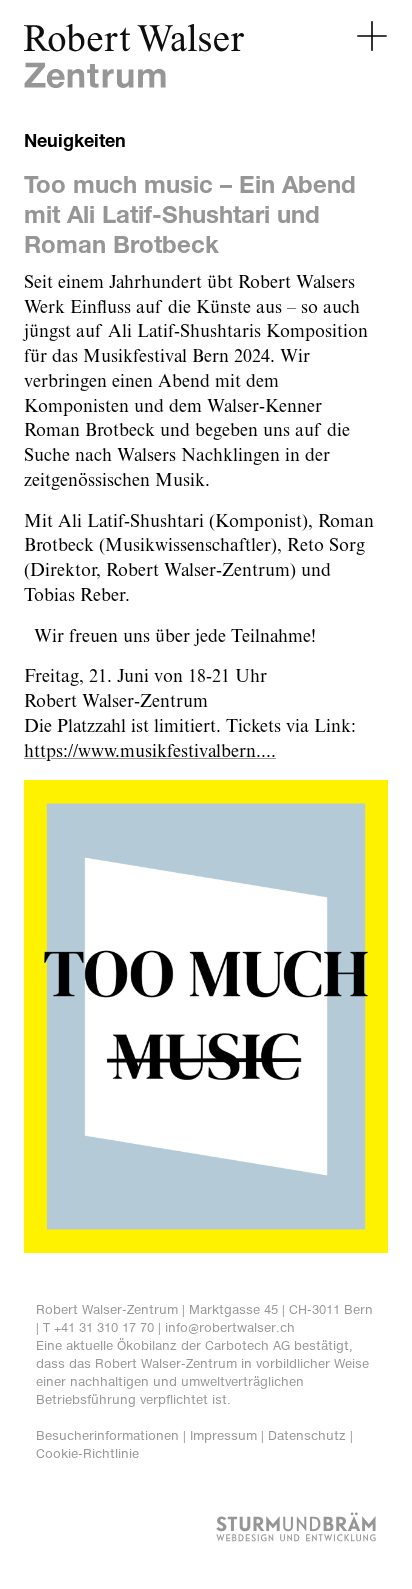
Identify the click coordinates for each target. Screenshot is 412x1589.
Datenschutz (307, 1435)
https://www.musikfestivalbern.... (150, 752)
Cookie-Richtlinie (87, 1453)
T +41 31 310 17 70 (98, 1327)
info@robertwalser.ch (230, 1327)
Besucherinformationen (107, 1435)
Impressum (223, 1435)
